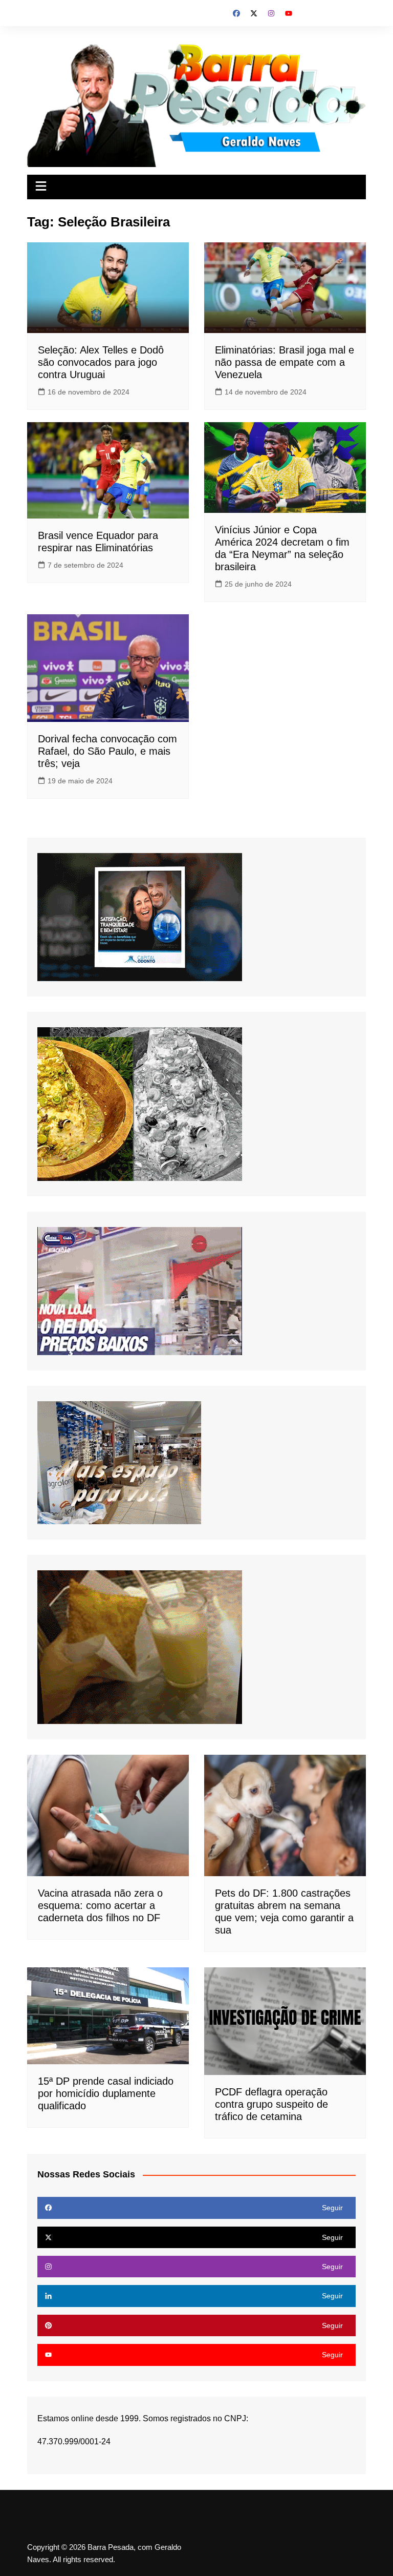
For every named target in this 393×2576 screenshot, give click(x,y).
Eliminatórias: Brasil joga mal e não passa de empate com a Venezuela (285, 362)
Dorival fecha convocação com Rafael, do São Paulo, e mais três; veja (107, 751)
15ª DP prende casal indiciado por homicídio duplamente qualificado (106, 2093)
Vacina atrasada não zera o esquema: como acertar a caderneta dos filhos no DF (100, 1905)
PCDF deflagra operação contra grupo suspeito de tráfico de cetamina (271, 2104)
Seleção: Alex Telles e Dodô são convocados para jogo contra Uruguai (101, 362)
